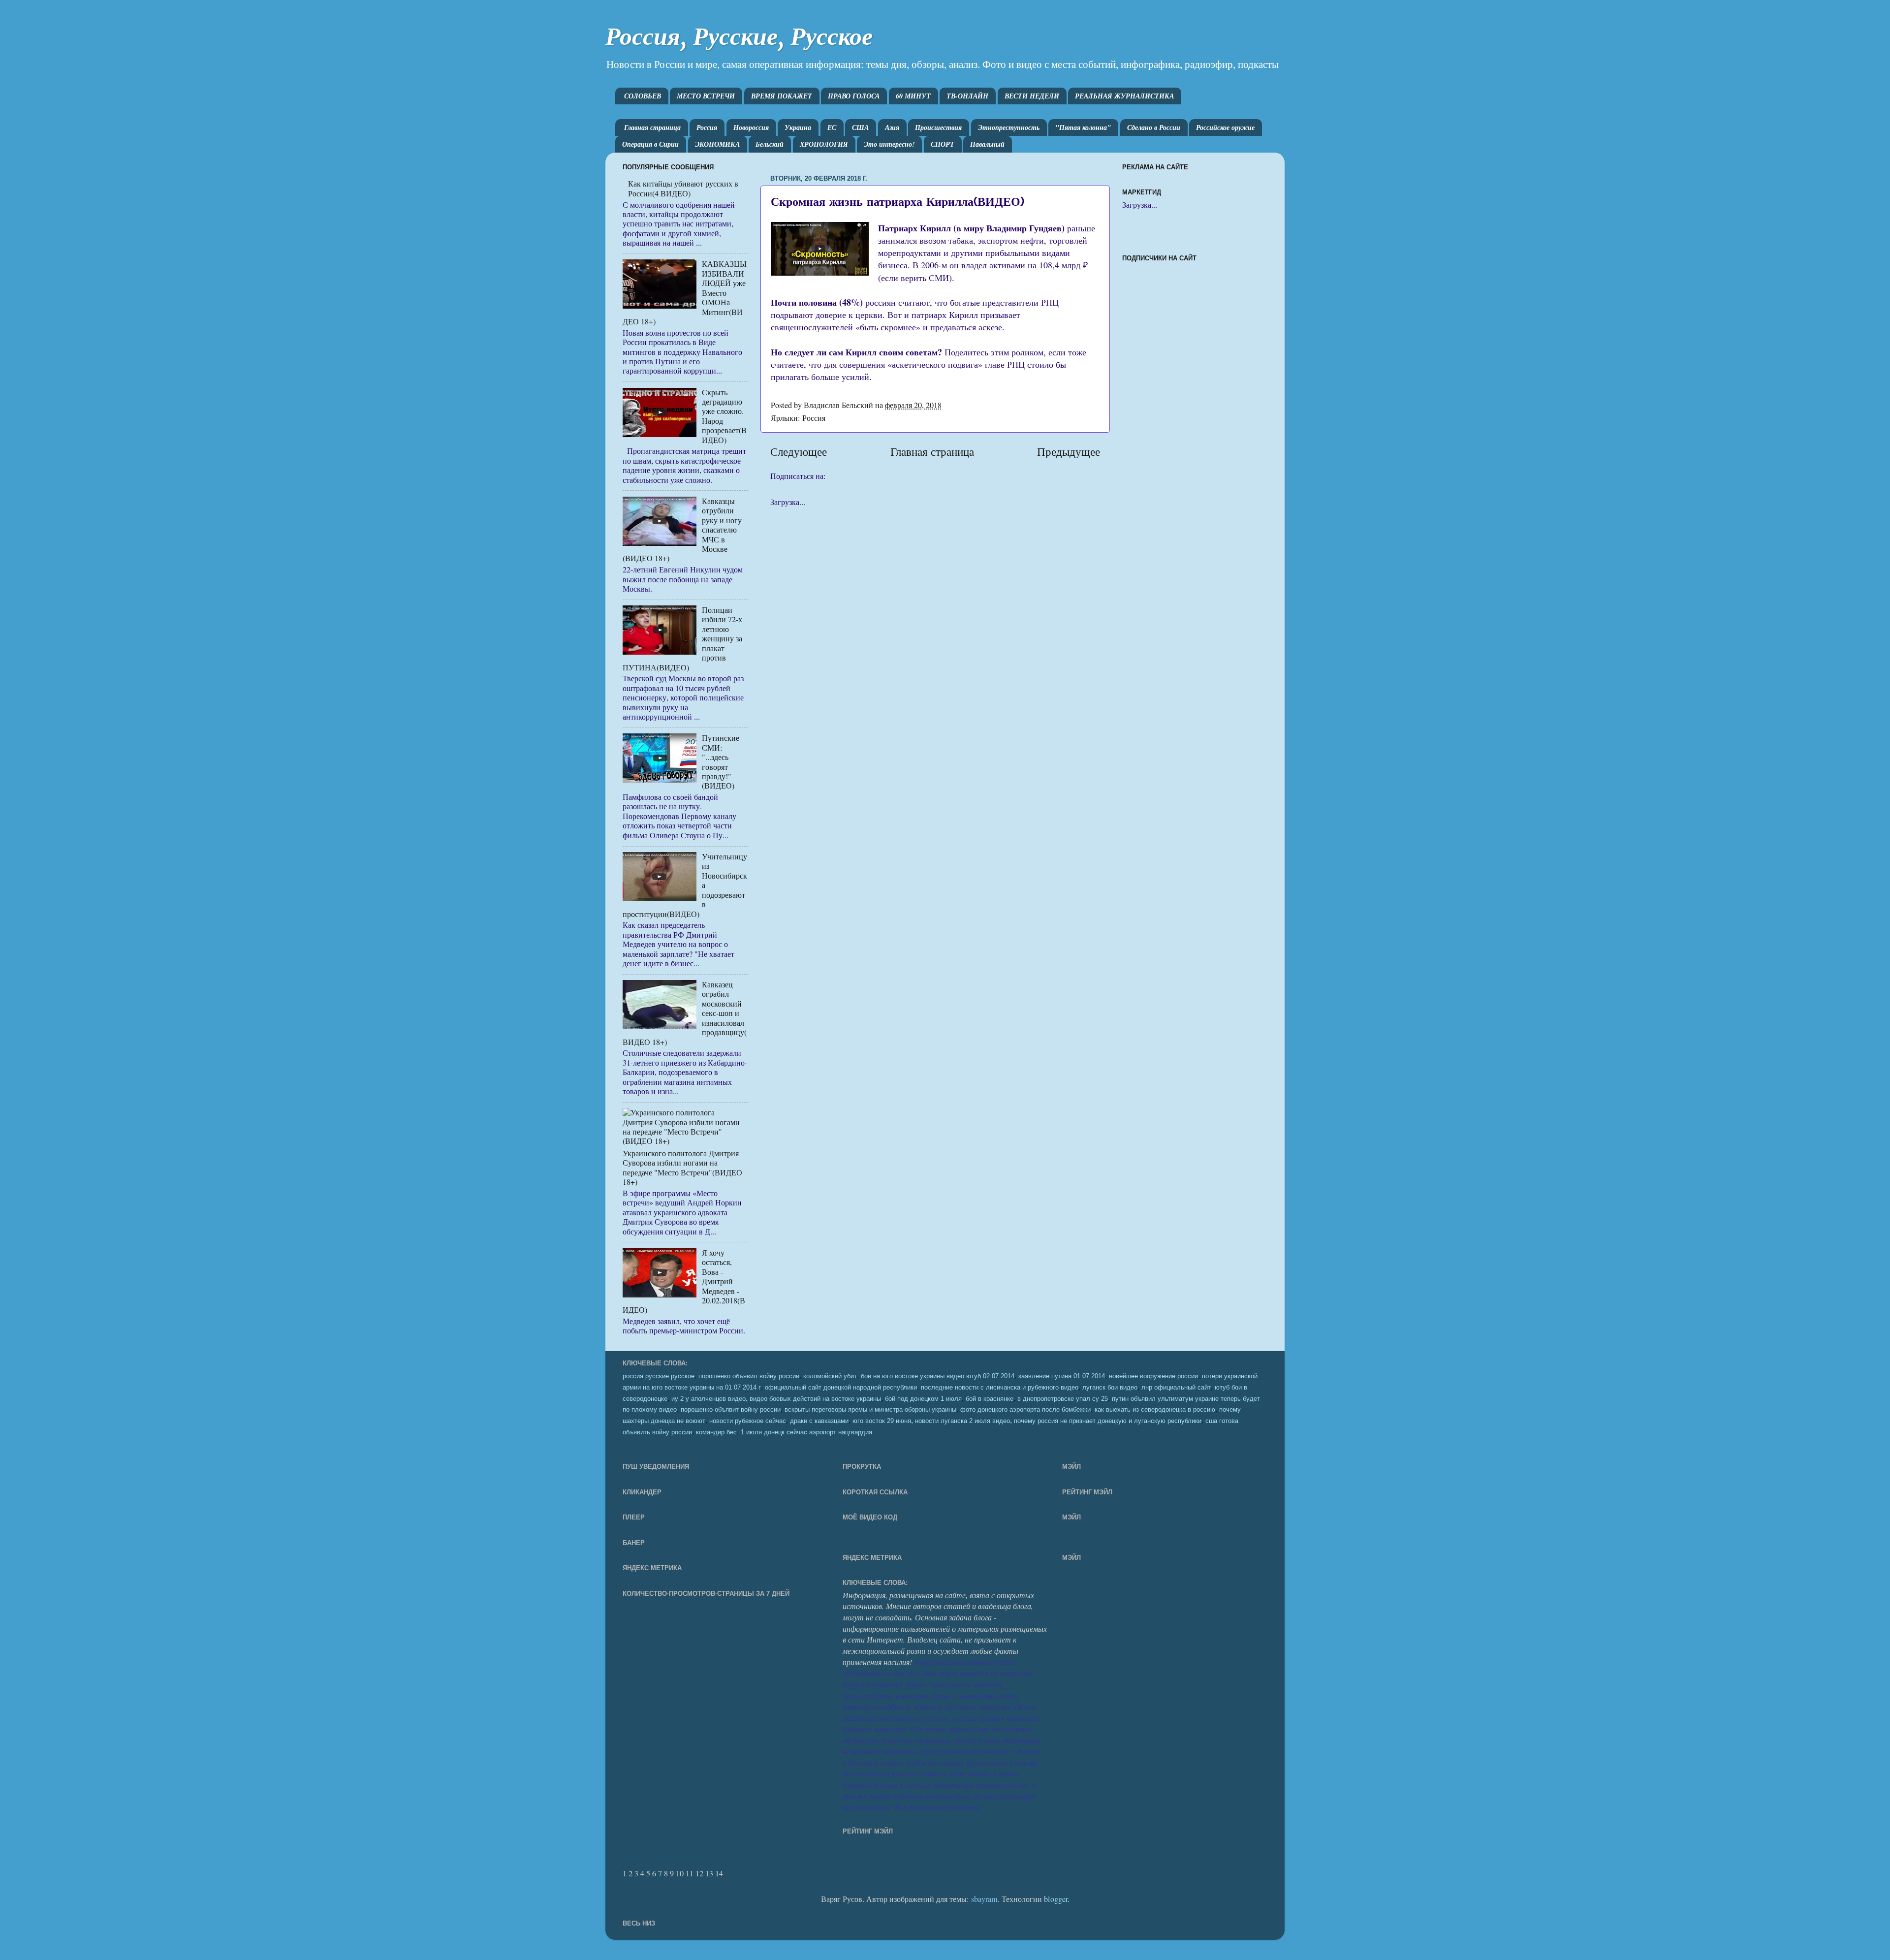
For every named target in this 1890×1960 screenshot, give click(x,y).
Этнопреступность (1009, 127)
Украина (798, 127)
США (860, 127)
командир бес (716, 1432)
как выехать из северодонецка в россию (1155, 1410)
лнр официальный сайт (1176, 1388)
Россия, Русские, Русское (739, 36)
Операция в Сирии (650, 144)
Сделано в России (1154, 127)
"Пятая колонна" (1083, 127)
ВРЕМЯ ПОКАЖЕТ (782, 96)
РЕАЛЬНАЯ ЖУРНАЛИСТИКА (1124, 96)
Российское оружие (1225, 127)
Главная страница (652, 127)
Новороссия (751, 127)
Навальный (987, 144)
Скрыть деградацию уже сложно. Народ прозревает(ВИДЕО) (724, 416)
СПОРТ (943, 144)
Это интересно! (889, 144)
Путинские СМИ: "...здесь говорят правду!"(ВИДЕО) (721, 762)
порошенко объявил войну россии (749, 1376)
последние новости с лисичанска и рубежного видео (1000, 1388)
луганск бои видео (1110, 1388)
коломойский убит (830, 1376)
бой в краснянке (990, 1399)
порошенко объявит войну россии (731, 1410)
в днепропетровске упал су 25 (1063, 1399)
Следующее (799, 451)
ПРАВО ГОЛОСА (854, 96)
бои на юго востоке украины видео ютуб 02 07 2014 (938, 1376)
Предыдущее (1069, 451)
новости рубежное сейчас (748, 1421)
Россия (707, 127)
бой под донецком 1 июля (923, 1399)
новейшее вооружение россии (1153, 1376)
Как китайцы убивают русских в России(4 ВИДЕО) (683, 188)
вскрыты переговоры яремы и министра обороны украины (870, 1410)
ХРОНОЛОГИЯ (824, 144)
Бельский (770, 144)
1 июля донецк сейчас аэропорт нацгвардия (806, 1432)
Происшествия (938, 127)
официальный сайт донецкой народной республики (841, 1388)
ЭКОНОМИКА (717, 144)
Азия (892, 127)
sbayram (984, 1899)
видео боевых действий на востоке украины (815, 1399)
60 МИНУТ (913, 96)
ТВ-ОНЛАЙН (967, 96)
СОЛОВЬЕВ (643, 96)
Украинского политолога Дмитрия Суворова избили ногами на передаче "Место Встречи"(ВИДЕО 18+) (682, 1168)
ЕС (832, 127)
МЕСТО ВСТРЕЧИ (706, 96)
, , (1027, 1420)
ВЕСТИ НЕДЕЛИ (1032, 96)
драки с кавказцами (819, 1421)
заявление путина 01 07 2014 (1062, 1376)
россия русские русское (659, 1376)
